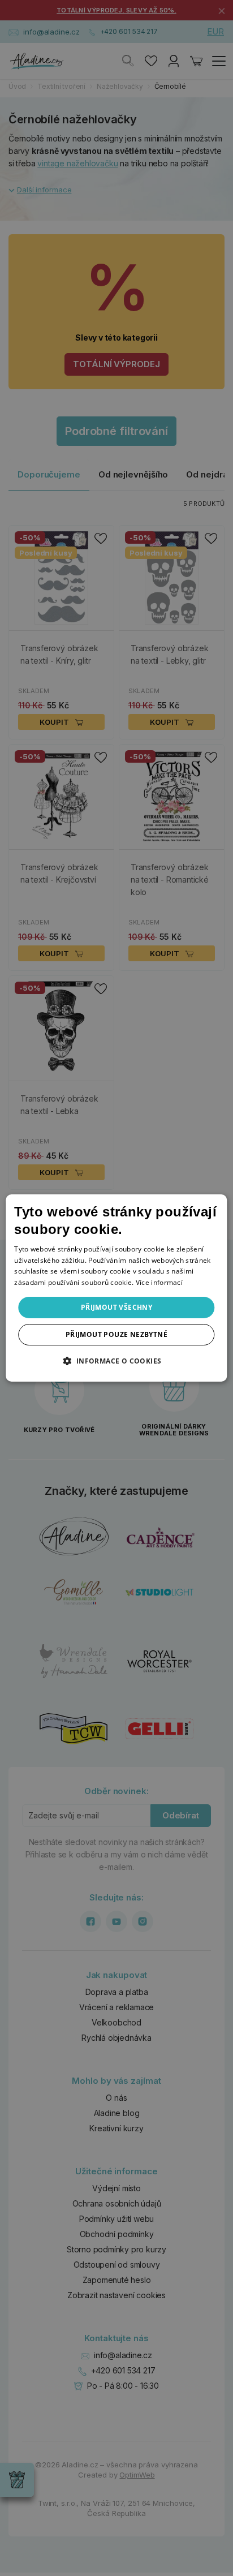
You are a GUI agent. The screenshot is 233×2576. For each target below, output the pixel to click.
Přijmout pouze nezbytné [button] (116, 1334)
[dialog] (116, 1288)
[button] (116, 1361)
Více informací (159, 1282)
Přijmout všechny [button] (116, 1307)
